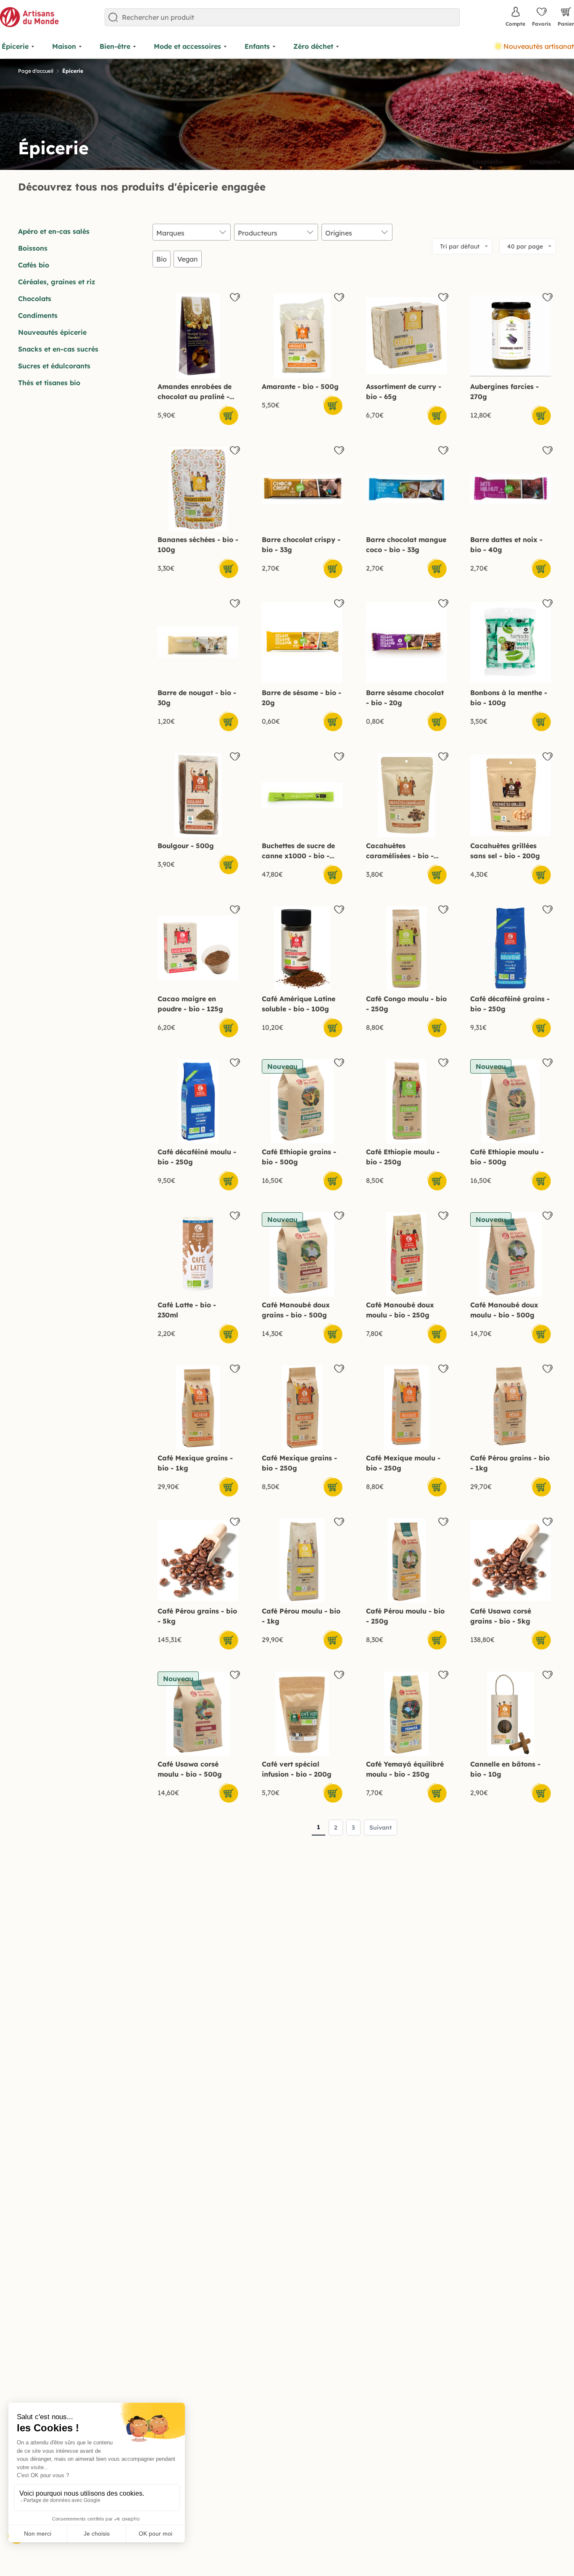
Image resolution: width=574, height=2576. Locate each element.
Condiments (38, 315)
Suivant (380, 1828)
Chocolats (35, 299)
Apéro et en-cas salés (54, 231)
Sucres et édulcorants (54, 366)
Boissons (33, 248)
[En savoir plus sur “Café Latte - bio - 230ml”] (228, 1333)
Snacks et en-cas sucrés (58, 349)
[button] (332, 405)
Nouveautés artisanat (539, 46)
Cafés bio (34, 265)
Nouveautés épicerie (52, 332)
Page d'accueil (36, 71)
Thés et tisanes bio (49, 383)
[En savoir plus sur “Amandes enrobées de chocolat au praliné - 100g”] (228, 415)
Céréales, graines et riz (57, 282)
